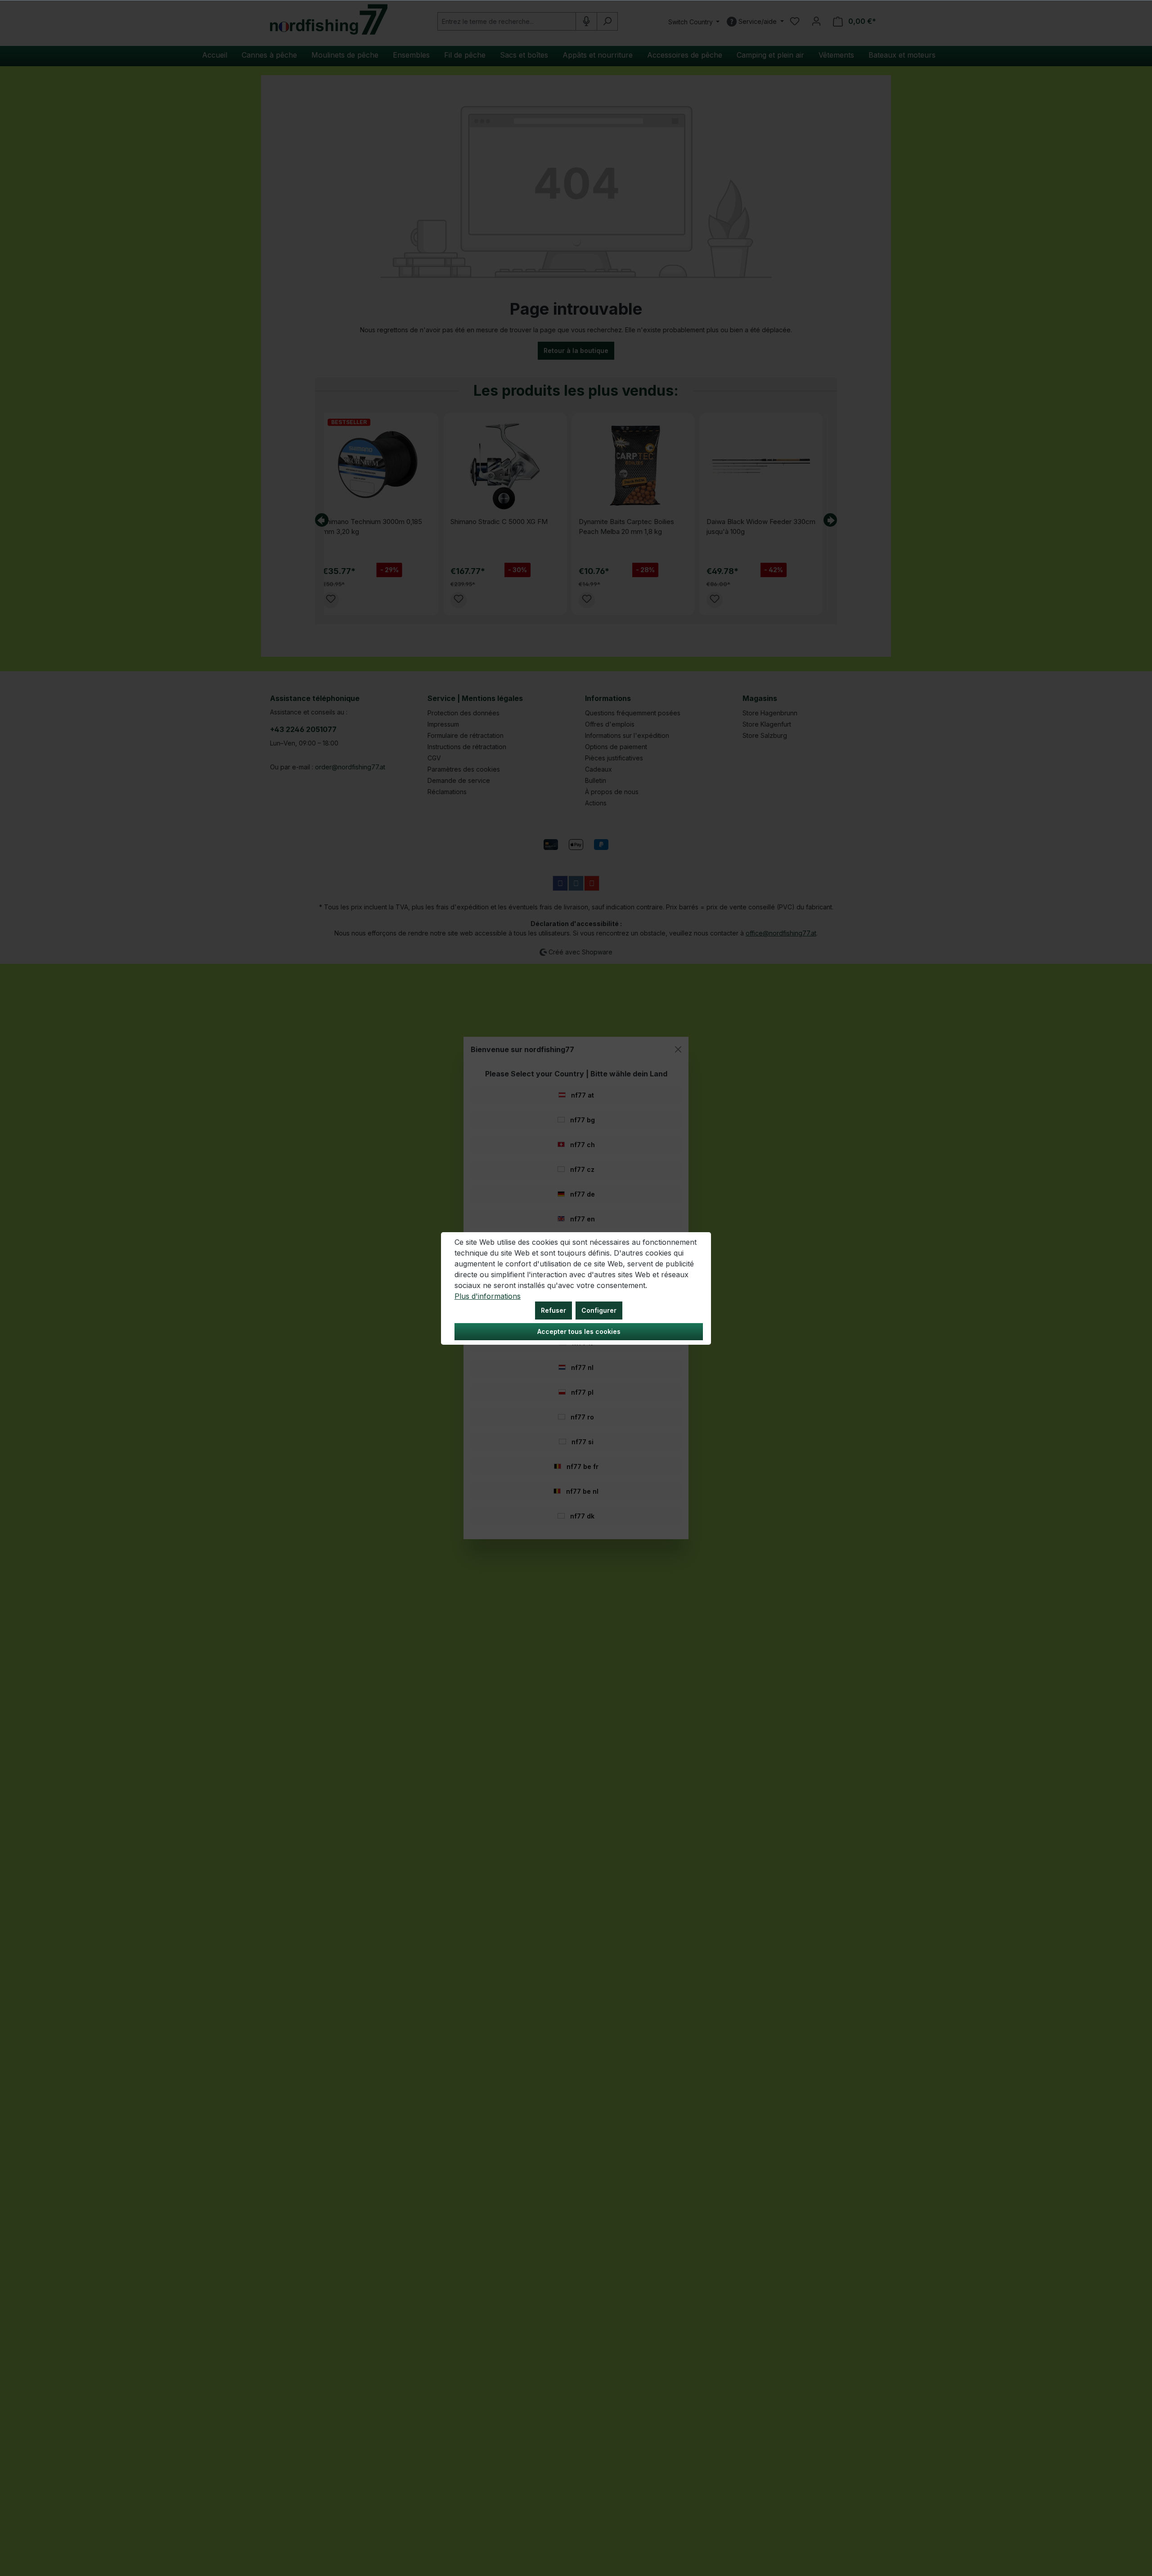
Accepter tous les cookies (579, 1331)
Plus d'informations (488, 1296)
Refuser (553, 1310)
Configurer (599, 1310)
